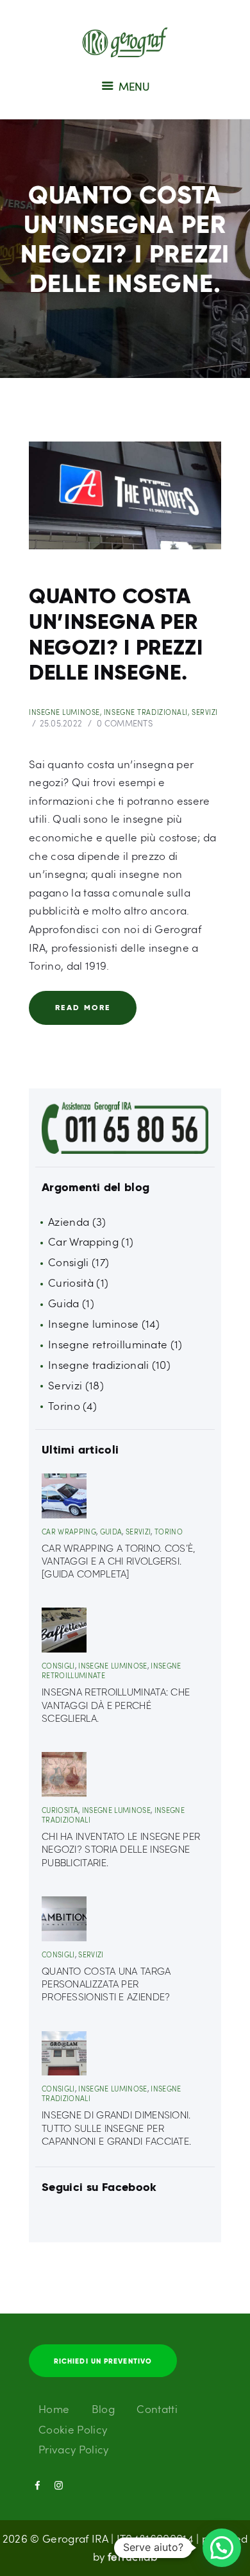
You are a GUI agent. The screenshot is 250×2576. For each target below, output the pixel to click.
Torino (64, 1406)
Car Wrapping (83, 1241)
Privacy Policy (74, 2449)
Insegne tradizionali (146, 712)
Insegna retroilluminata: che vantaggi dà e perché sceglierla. (116, 1705)
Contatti (157, 2409)
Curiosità (71, 1283)
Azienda (69, 1222)
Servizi (205, 712)
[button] (222, 2548)
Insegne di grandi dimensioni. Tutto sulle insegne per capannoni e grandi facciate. (116, 2128)
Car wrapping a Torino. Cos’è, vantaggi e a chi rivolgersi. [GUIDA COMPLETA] (119, 1562)
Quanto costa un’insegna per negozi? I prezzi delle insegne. (116, 635)
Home (54, 2409)
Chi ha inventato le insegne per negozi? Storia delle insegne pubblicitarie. (121, 1850)
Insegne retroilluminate (108, 1344)
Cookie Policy (73, 2429)
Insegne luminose (64, 712)
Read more (83, 1007)
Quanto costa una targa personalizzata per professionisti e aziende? (106, 1985)
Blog (103, 2409)
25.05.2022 (61, 723)
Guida (64, 1303)
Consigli (69, 1262)
